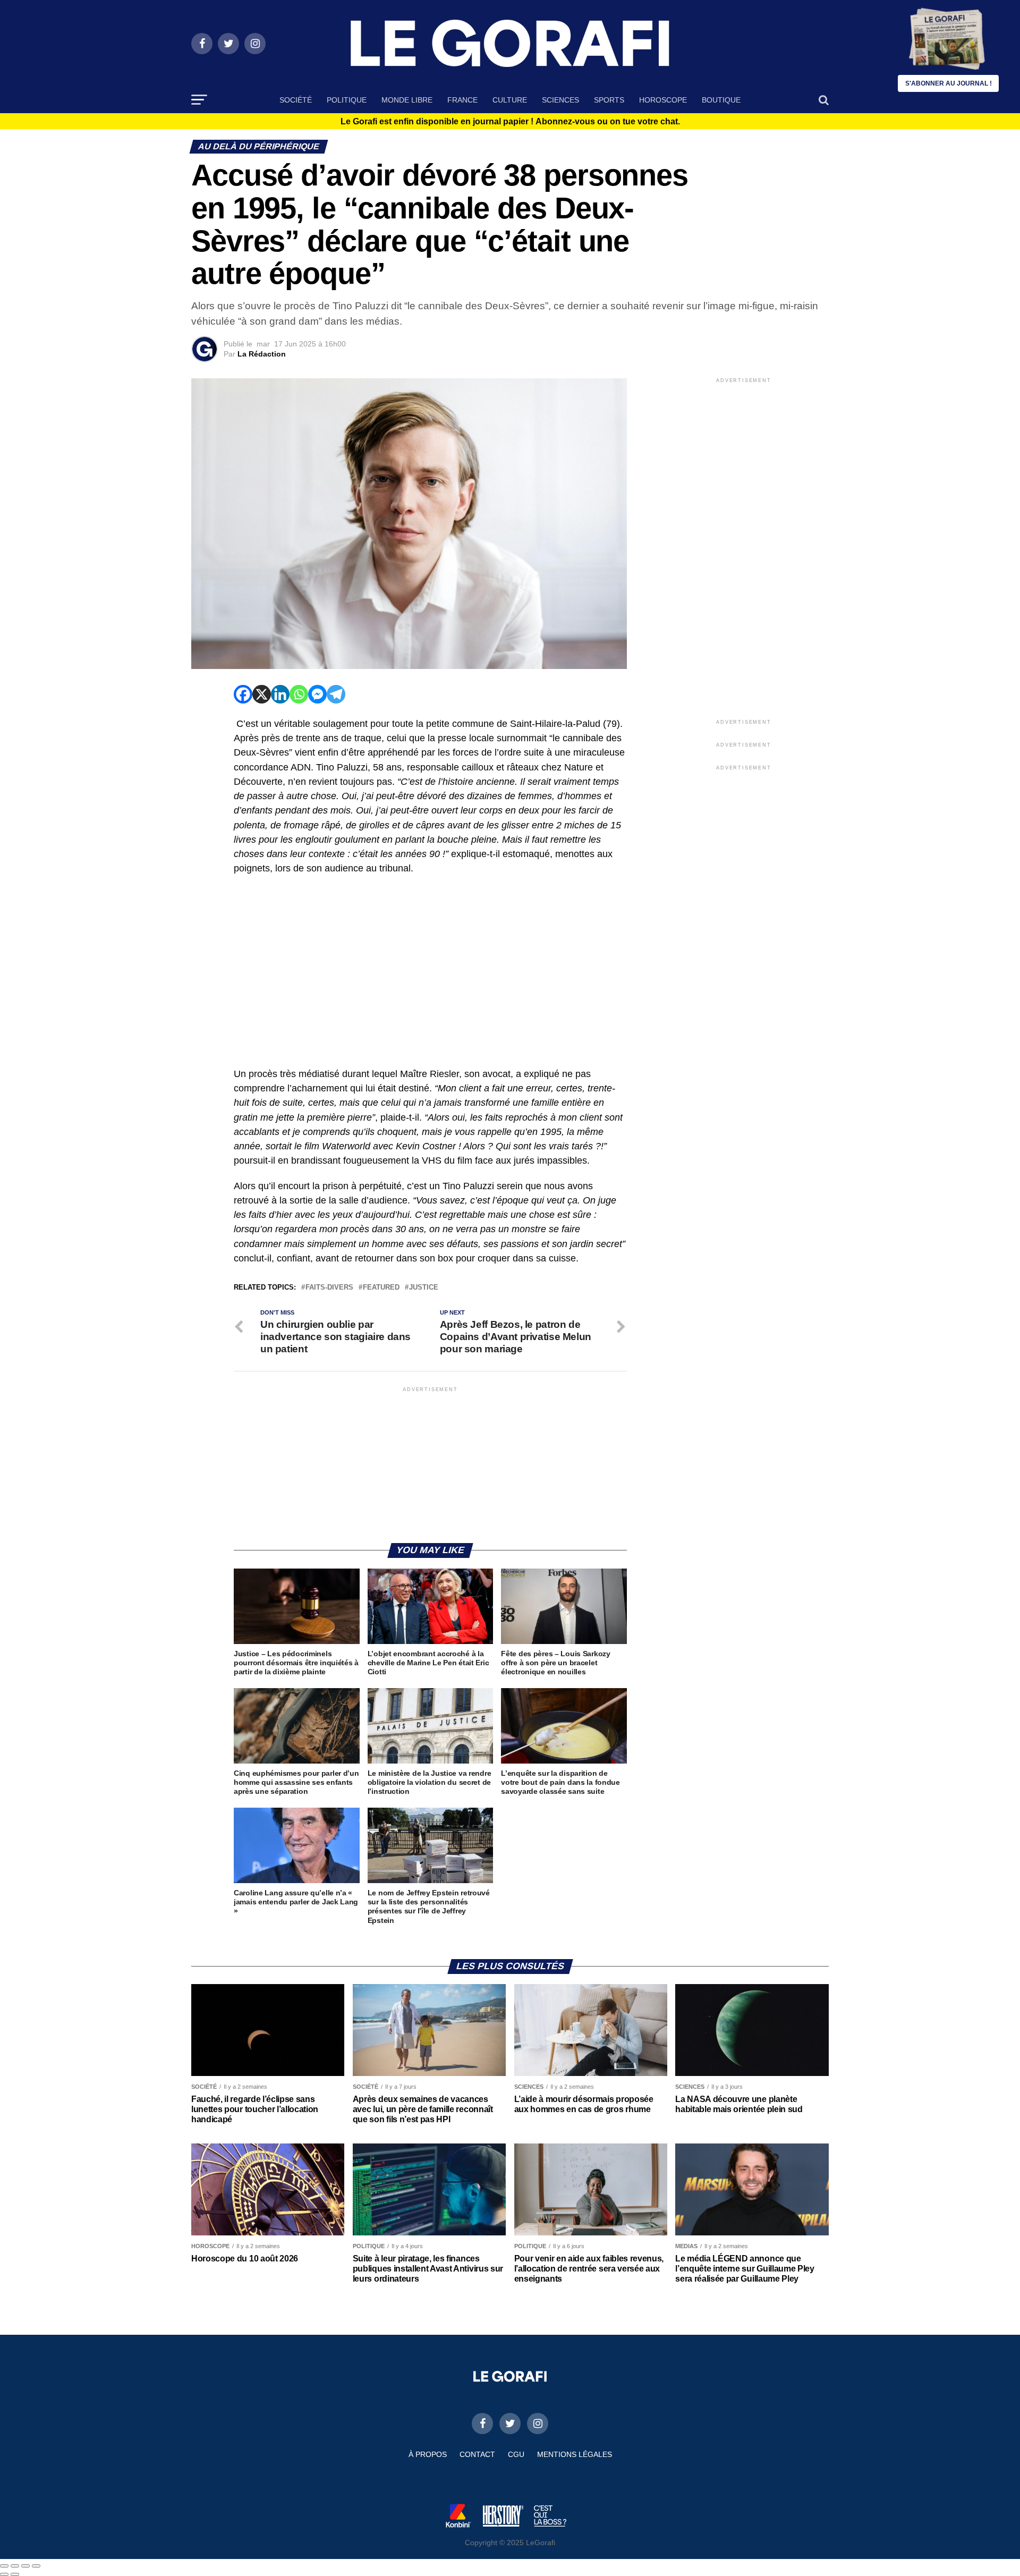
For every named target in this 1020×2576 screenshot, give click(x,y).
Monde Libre (407, 100)
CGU (516, 2454)
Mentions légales (575, 2454)
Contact (477, 2454)
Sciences (560, 100)
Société (296, 100)
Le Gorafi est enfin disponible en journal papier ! (510, 122)
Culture (510, 100)
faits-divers (329, 1288)
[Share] (15, 2566)
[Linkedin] (280, 694)
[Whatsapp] (299, 694)
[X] (262, 694)
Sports (609, 100)
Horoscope (663, 100)
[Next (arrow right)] (15, 2574)
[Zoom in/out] (36, 2566)
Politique (347, 100)
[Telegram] (336, 694)
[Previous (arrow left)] (4, 2574)
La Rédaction (262, 354)
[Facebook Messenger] (317, 694)
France (462, 100)
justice (424, 1288)
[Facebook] (243, 694)
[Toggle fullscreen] (25, 2566)
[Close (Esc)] (4, 2566)
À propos (428, 2454)
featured (381, 1288)
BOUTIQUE (721, 100)
